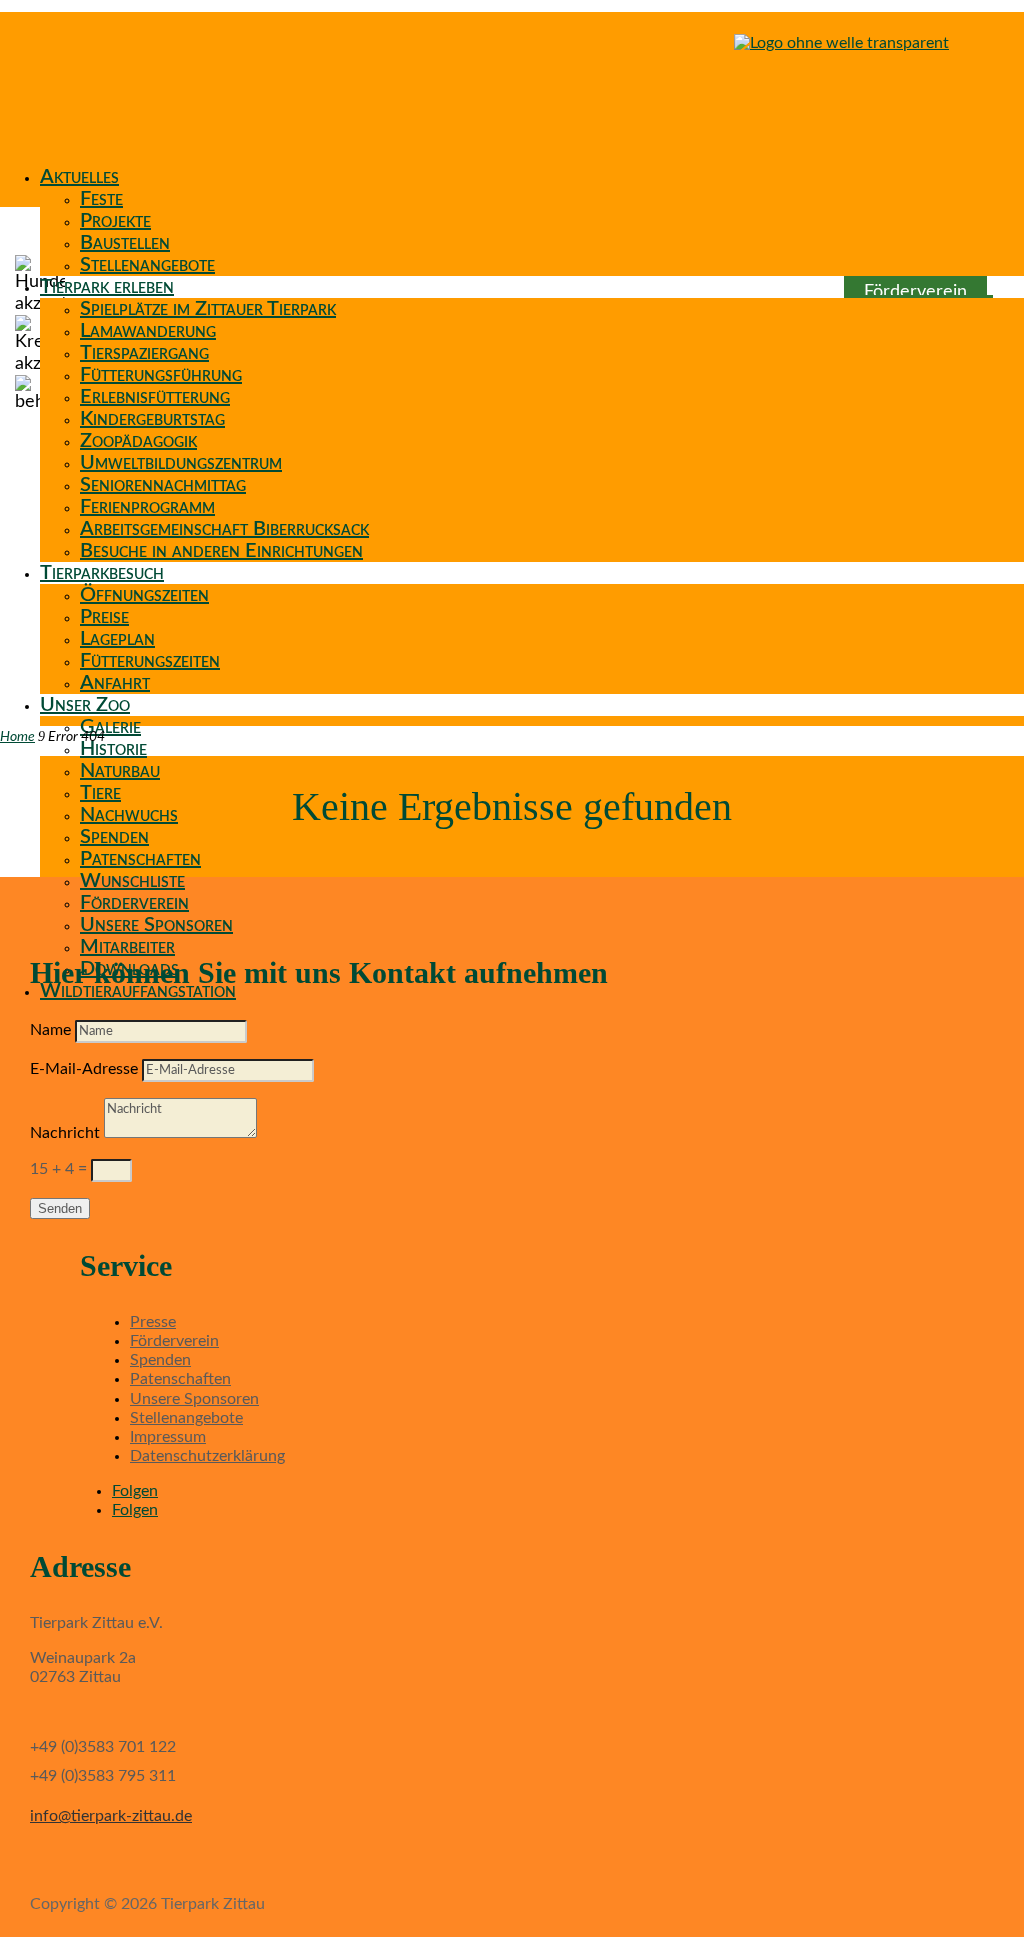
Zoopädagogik (138, 441)
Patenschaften (140, 859)
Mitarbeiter (127, 947)
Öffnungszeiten (144, 595)
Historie (113, 749)
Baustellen (125, 243)
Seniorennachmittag (163, 485)
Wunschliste (132, 881)
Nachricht (65, 1133)
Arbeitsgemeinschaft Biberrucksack (224, 529)
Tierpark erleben (107, 287)
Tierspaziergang (144, 353)
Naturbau (120, 771)
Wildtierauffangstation (138, 991)
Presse (153, 1322)
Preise (104, 617)
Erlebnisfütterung (155, 397)
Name (50, 1030)
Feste (101, 199)
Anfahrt (115, 683)
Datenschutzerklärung (207, 1456)
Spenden (114, 837)
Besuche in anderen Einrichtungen (221, 551)
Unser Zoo (85, 705)
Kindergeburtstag (152, 419)
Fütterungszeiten (150, 661)
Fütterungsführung (161, 375)
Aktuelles (79, 177)
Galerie (110, 727)
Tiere (100, 793)
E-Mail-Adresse (84, 1069)
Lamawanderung (148, 331)
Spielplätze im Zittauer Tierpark (208, 309)
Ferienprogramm (147, 507)
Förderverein (134, 903)
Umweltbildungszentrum (181, 463)
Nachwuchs (129, 815)
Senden (60, 1208)
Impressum (168, 1437)
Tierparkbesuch (102, 573)
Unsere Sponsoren (156, 925)
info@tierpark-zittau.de (111, 1816)
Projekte (115, 221)
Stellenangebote (147, 265)
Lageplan (117, 639)
